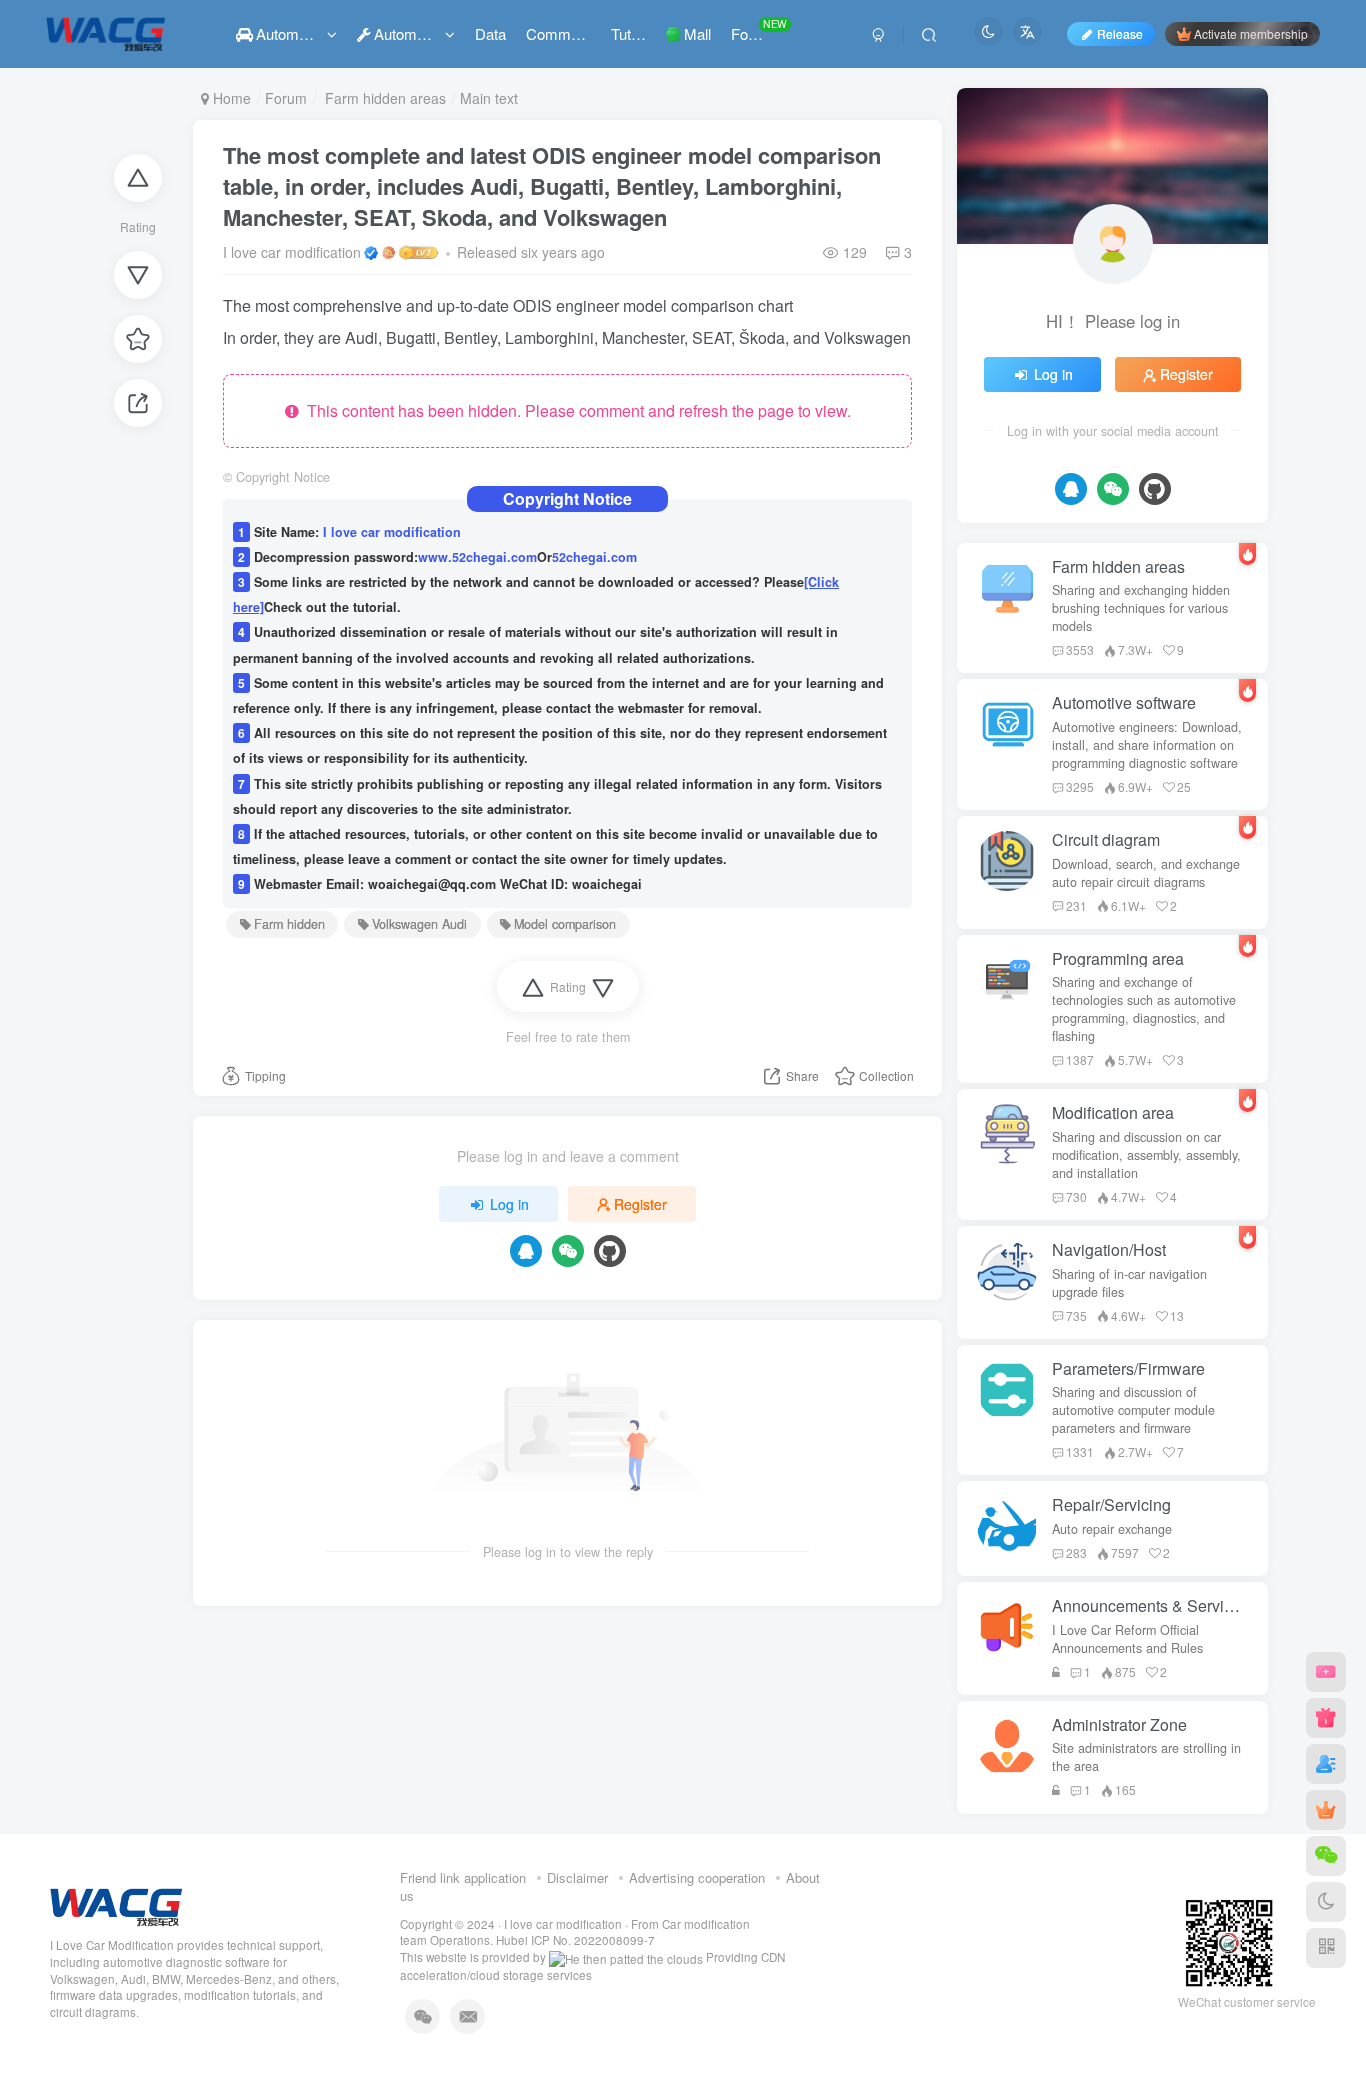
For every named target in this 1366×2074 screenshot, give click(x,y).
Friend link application (463, 1877)
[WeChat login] (568, 1251)
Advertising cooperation (697, 1877)
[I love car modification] (116, 1904)
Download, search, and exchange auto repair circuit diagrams (1146, 873)
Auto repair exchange (1112, 1529)
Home (230, 98)
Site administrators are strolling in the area (1146, 1757)
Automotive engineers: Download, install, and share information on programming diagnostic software (1147, 745)
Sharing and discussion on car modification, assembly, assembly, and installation (1146, 1155)
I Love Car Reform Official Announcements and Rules (1127, 1639)
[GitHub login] (610, 1251)
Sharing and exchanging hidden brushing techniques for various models (1141, 608)
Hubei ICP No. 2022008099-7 (575, 1940)
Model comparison (565, 924)
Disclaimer (577, 1877)
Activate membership (1251, 33)
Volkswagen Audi (419, 924)
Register (640, 1204)
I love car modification (292, 252)
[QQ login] (526, 1251)
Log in (509, 1204)
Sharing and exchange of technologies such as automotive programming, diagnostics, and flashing (1144, 1009)
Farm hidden (289, 924)
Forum (286, 98)
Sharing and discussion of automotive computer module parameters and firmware (1133, 1410)
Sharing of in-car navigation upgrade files (1129, 1283)
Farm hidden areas (383, 98)
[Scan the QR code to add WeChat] (1326, 1856)
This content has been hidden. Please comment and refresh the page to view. (575, 410)
